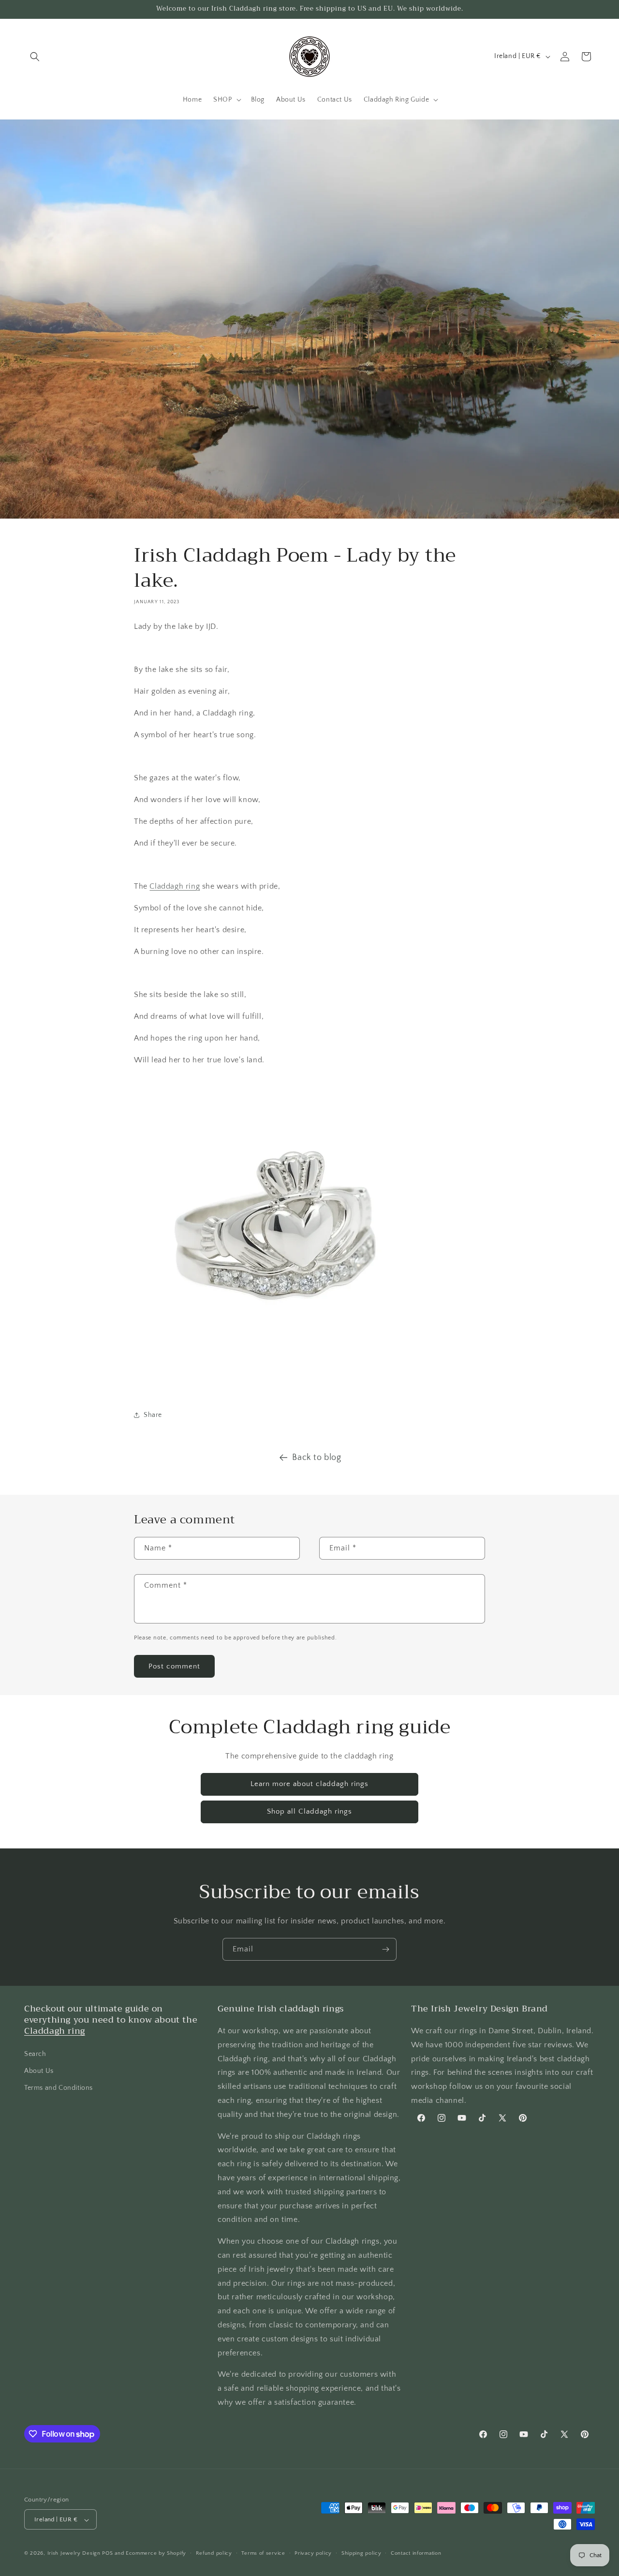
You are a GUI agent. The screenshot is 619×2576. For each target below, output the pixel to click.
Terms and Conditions (59, 2088)
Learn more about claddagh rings (309, 1784)
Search (35, 2054)
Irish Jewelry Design (74, 2554)
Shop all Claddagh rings (309, 1811)
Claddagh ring (175, 886)
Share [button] (153, 1415)
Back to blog (317, 1458)
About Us (39, 2071)
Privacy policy (313, 2553)
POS (107, 2554)
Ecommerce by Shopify (156, 2554)
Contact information (416, 2553)
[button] (35, 57)
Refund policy (214, 2553)
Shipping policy (361, 2553)
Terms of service (263, 2553)
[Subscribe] (385, 1949)
